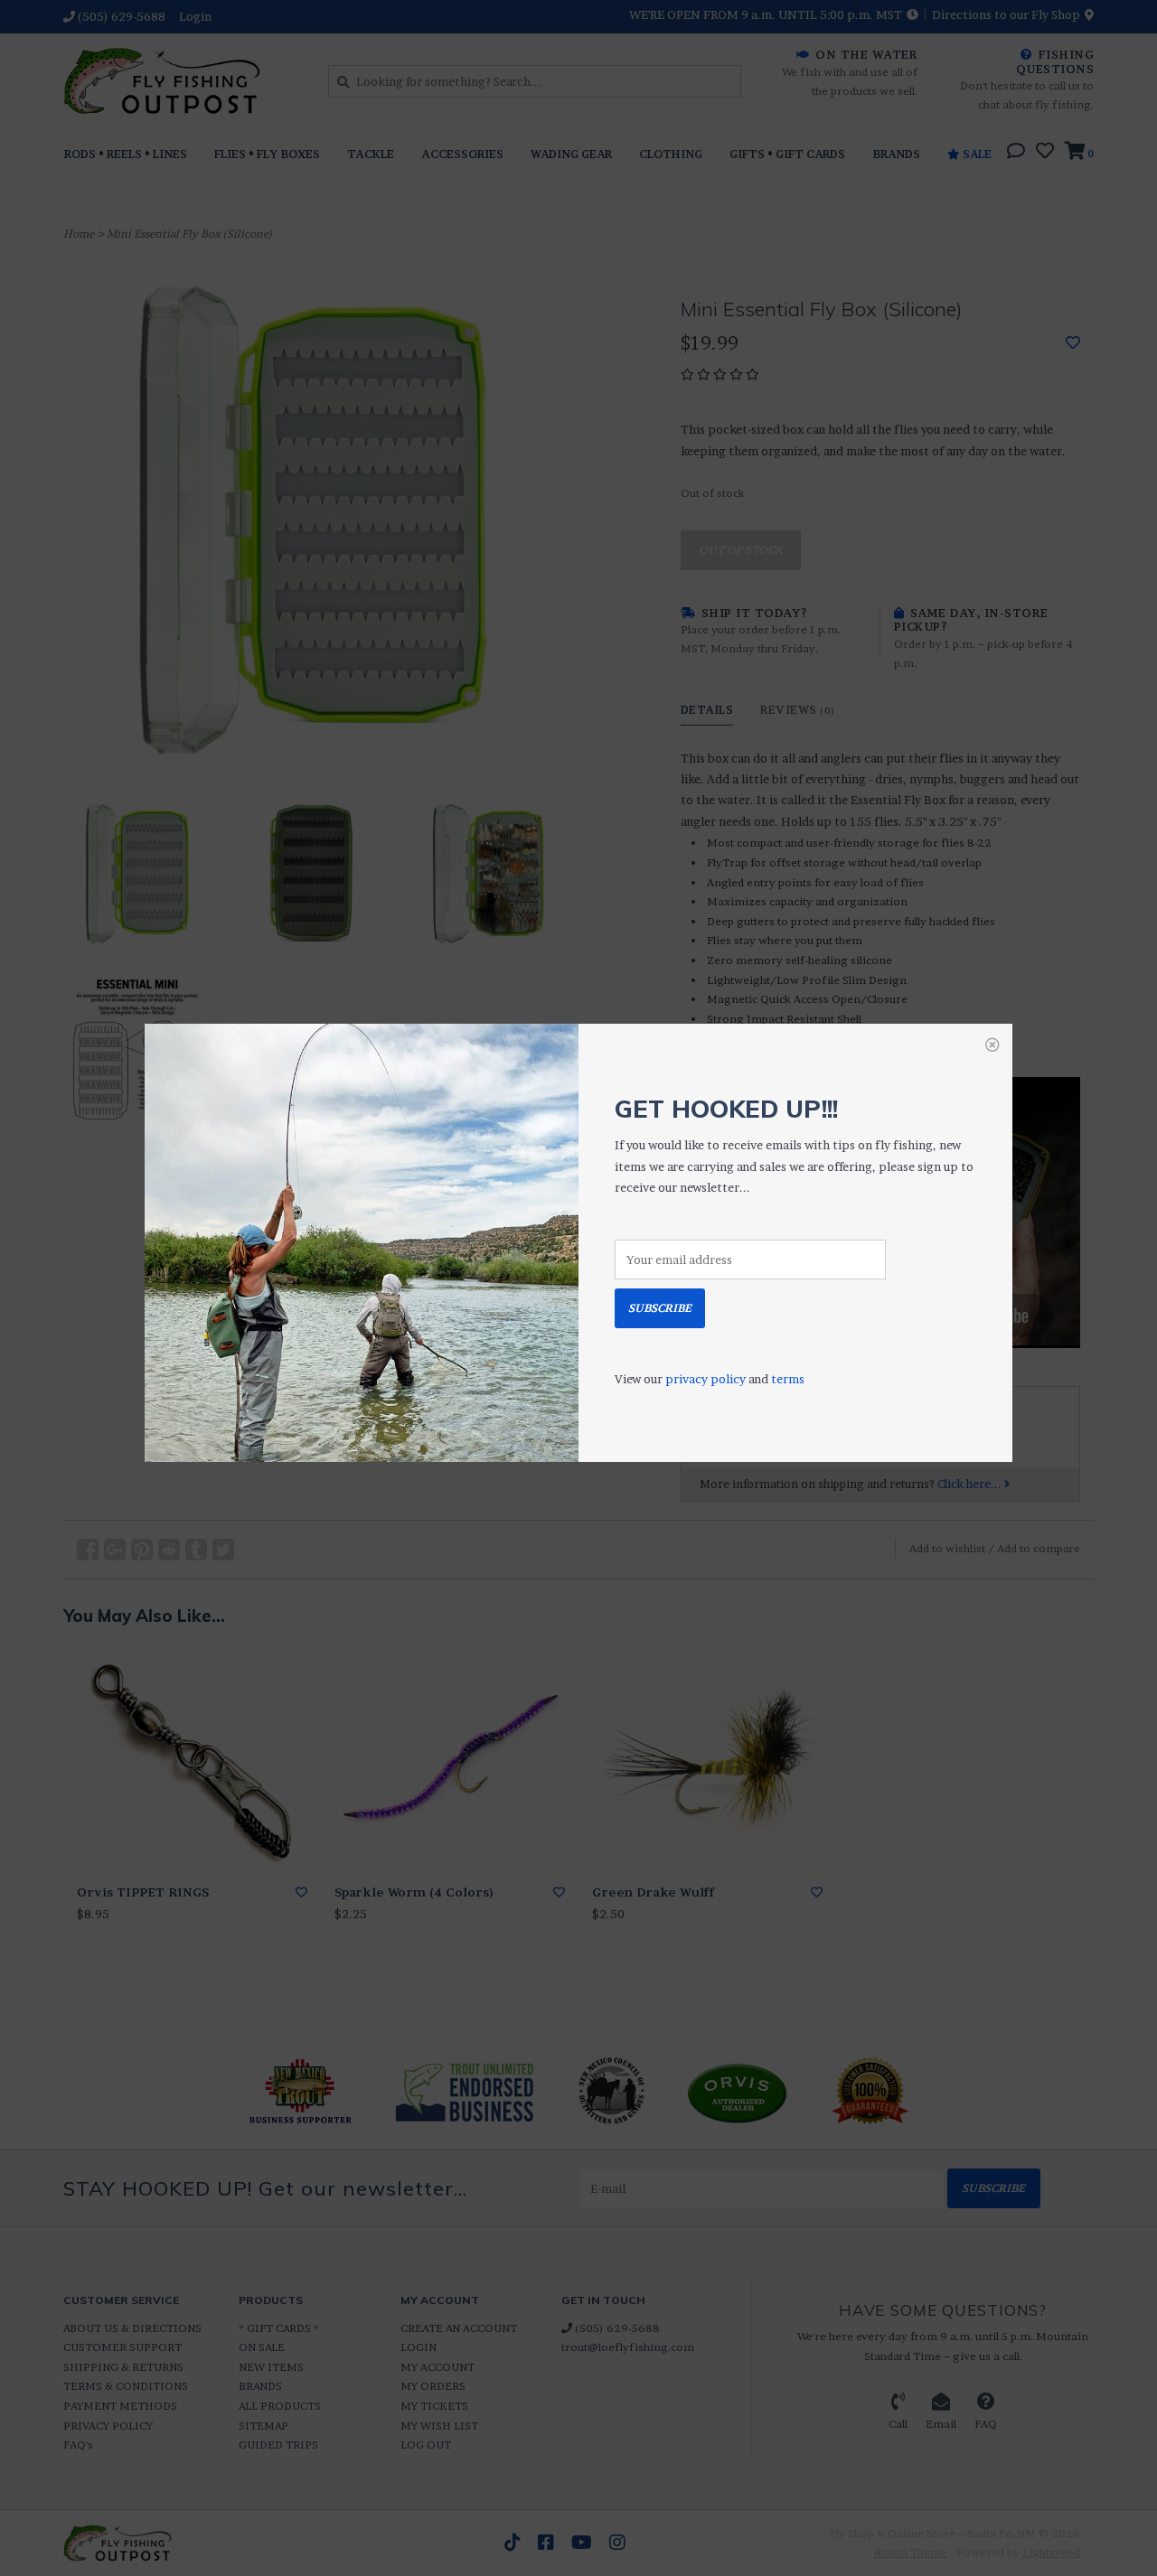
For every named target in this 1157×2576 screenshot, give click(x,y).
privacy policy (705, 1379)
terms (788, 1379)
